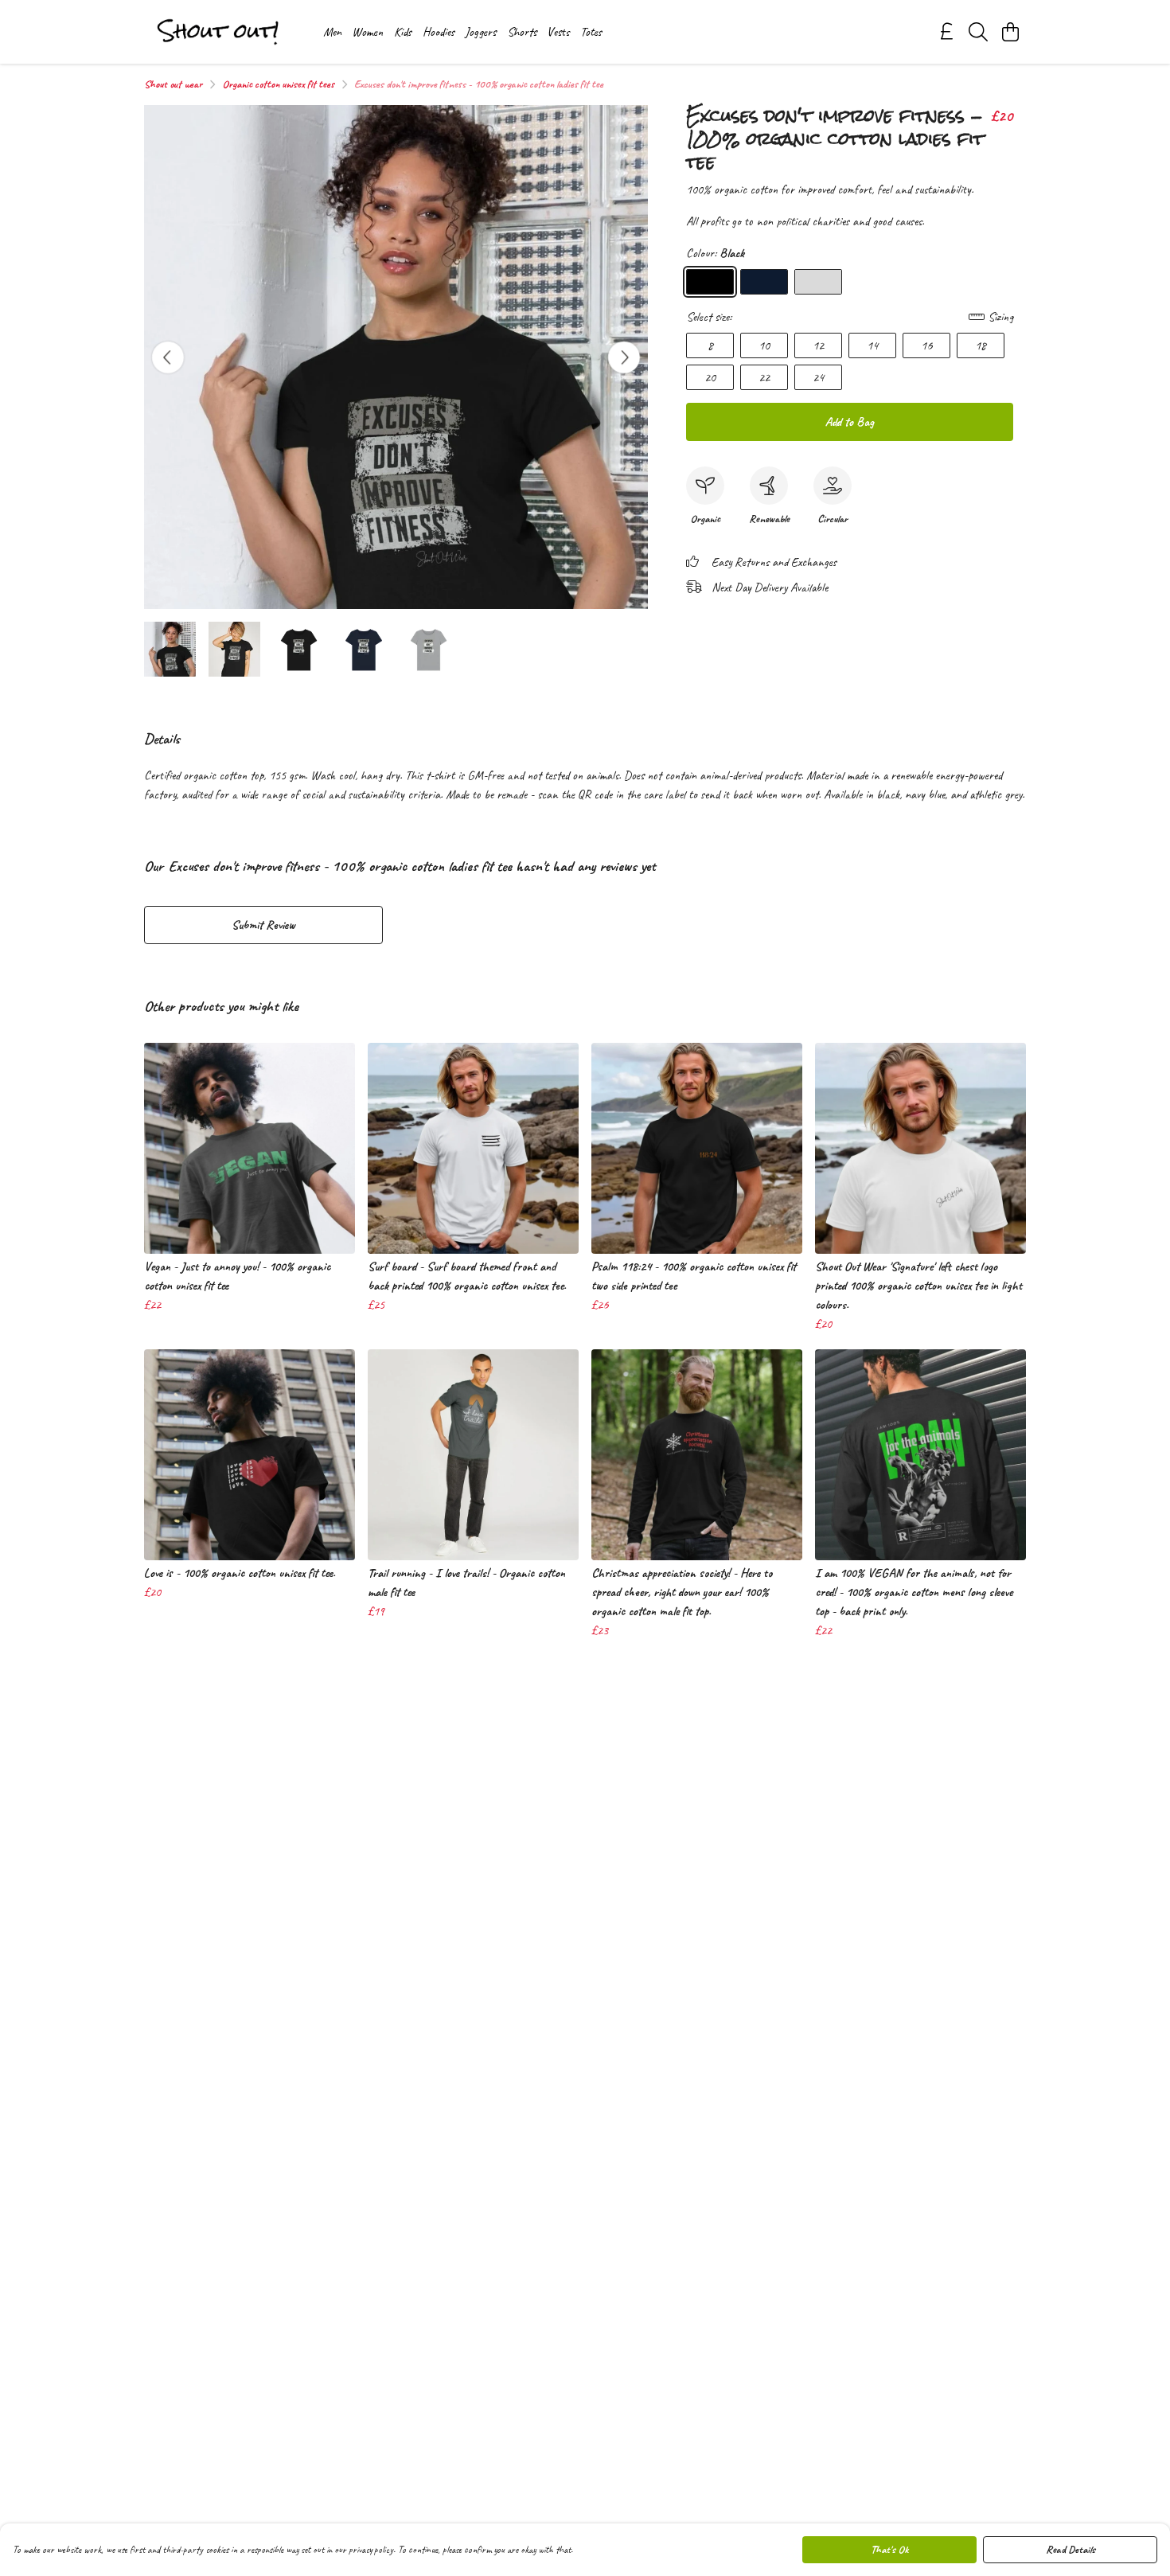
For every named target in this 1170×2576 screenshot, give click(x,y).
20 (710, 377)
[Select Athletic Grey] (818, 282)
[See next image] (624, 357)
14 (872, 345)
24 (818, 377)
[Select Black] (710, 282)
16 (926, 345)
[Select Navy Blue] (764, 282)
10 (764, 345)
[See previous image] (168, 357)
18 (981, 345)
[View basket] (1010, 32)
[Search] (978, 32)
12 (818, 345)
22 (764, 377)
